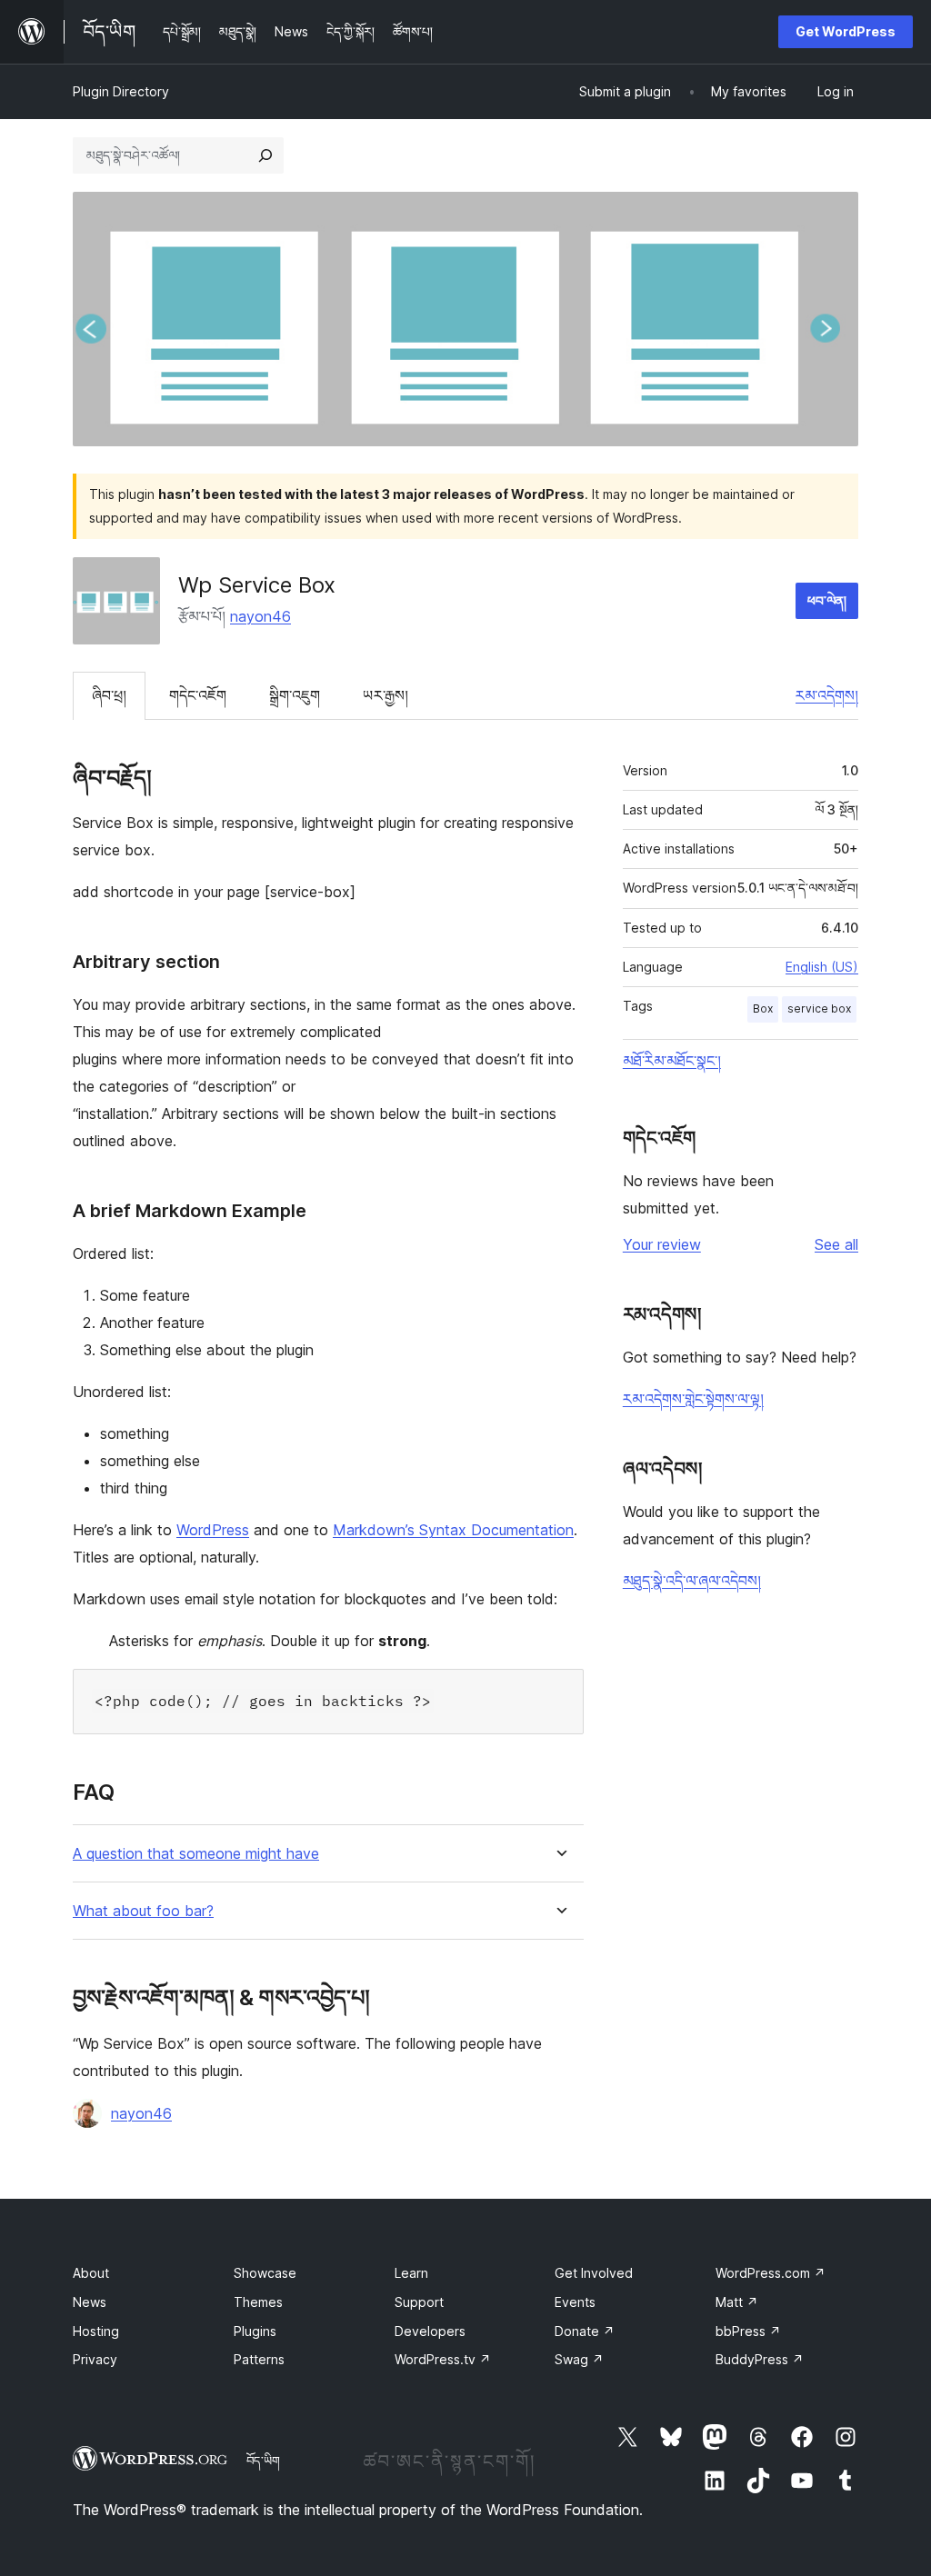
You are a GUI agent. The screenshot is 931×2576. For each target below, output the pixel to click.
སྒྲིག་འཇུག (295, 695)
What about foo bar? (143, 1911)
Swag (579, 2359)
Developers (430, 2331)
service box (819, 1008)
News (90, 2302)
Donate (585, 2331)
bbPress (748, 2331)
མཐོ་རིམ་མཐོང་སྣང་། (672, 1061)
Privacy (95, 2359)
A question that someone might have (196, 1854)
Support (419, 2302)
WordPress (213, 1530)
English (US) (822, 967)
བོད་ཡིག (263, 2461)
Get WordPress (846, 31)
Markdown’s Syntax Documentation (453, 1530)
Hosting (96, 2331)
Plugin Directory (121, 91)
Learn (411, 2273)
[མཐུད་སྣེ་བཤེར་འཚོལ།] (265, 155)
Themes (258, 2302)
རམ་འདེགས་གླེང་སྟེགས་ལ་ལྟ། (693, 1399)
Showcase (265, 2273)
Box (763, 1008)
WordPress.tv (443, 2359)
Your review (662, 1244)
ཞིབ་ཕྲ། (109, 695)
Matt (737, 2302)
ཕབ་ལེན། (827, 600)
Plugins (255, 2331)
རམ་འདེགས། (827, 695)
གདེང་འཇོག (198, 695)
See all (836, 1244)
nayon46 (260, 616)
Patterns (259, 2359)
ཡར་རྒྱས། (385, 695)
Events (575, 2302)
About (91, 2273)
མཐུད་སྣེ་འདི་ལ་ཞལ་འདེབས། (692, 1581)
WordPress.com (771, 2273)
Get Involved (594, 2273)
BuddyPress (760, 2359)
